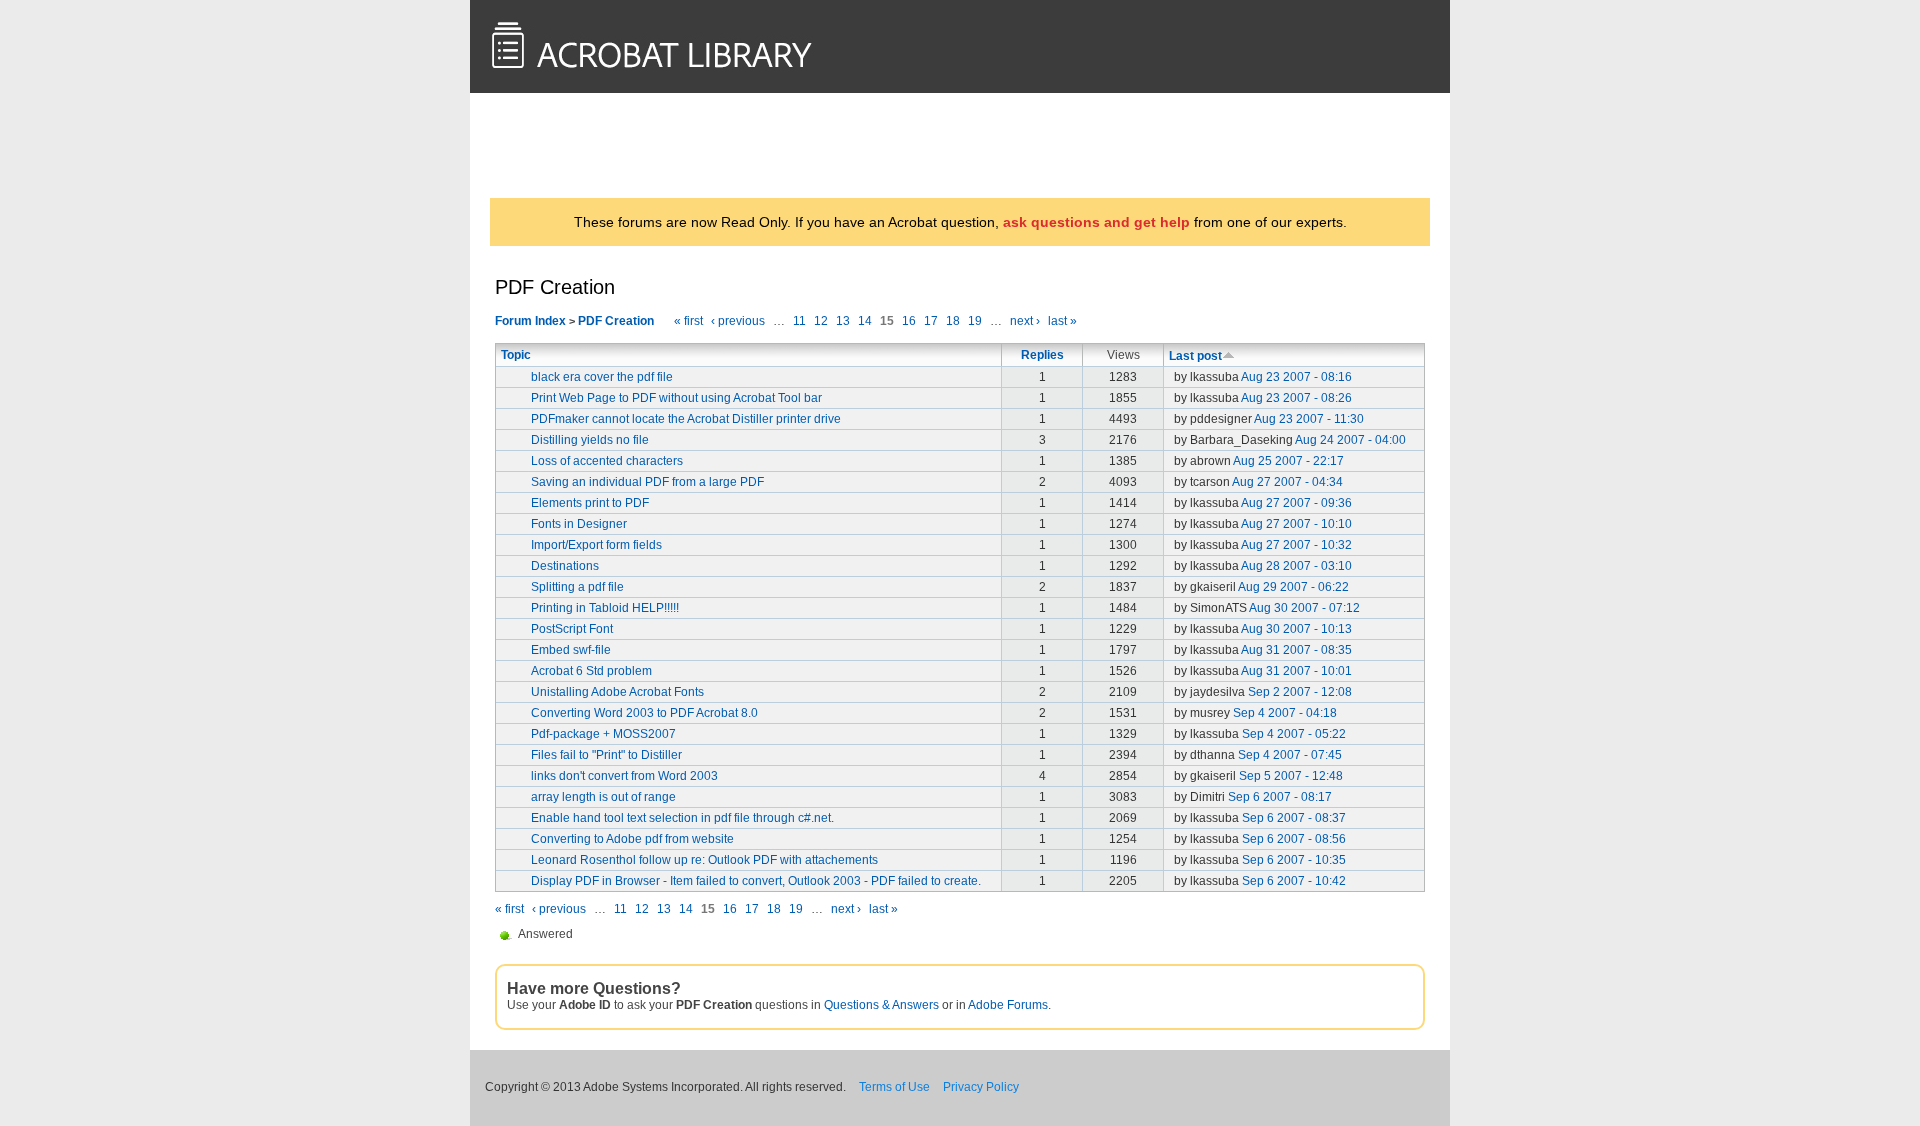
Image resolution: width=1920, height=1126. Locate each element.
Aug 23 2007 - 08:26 (1296, 398)
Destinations (565, 566)
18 (953, 321)
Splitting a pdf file (577, 587)
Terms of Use (894, 1087)
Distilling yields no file (590, 440)
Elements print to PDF (590, 503)
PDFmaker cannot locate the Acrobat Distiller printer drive (686, 419)
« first (688, 321)
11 (799, 321)
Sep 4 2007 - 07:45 (1290, 755)
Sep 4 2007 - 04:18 (1285, 713)
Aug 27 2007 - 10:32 (1296, 545)
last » (1062, 321)
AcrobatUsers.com (573, 145)
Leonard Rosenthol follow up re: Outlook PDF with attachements (704, 860)
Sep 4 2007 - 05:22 (1294, 734)
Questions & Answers (881, 1005)
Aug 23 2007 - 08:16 (1296, 377)
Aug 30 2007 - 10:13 (1296, 629)
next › (1025, 321)
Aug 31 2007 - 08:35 (1296, 650)
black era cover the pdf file (602, 377)
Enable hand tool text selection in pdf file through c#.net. (682, 818)
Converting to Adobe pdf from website (632, 839)
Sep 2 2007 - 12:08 (1300, 692)
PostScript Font (572, 629)
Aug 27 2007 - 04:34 (1287, 482)
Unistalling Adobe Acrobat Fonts (617, 692)
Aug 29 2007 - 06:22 (1293, 587)
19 (975, 321)
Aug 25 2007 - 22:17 (1288, 461)
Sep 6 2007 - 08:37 (1294, 818)
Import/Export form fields (596, 545)
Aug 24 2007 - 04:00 (1350, 440)
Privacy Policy (981, 1087)
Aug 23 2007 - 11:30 (1309, 419)
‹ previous (738, 321)
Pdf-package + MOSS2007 (603, 734)
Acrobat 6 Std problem (591, 671)
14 (865, 321)
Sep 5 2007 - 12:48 (1291, 776)
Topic (516, 355)
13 (843, 321)
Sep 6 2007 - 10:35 (1294, 860)
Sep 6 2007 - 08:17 (1280, 797)
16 (909, 321)
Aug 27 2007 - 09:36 (1296, 503)
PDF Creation (616, 321)
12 (821, 321)
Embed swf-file (571, 650)
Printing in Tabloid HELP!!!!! (605, 608)
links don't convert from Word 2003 (624, 776)
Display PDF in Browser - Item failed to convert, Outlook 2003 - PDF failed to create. (756, 881)
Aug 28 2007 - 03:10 (1296, 566)
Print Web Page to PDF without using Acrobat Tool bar (676, 398)
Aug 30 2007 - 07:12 (1304, 608)
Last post (1195, 356)
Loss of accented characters (607, 461)
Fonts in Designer (579, 524)
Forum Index (530, 321)
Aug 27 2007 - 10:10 (1296, 524)
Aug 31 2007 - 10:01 (1296, 671)
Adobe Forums (1008, 1005)
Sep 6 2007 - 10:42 (1294, 881)
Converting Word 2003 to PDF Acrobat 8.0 (644, 713)
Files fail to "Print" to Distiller (606, 755)
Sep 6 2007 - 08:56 (1294, 839)
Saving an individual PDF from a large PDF (647, 482)
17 (931, 321)
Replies (1042, 355)
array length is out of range (603, 797)
